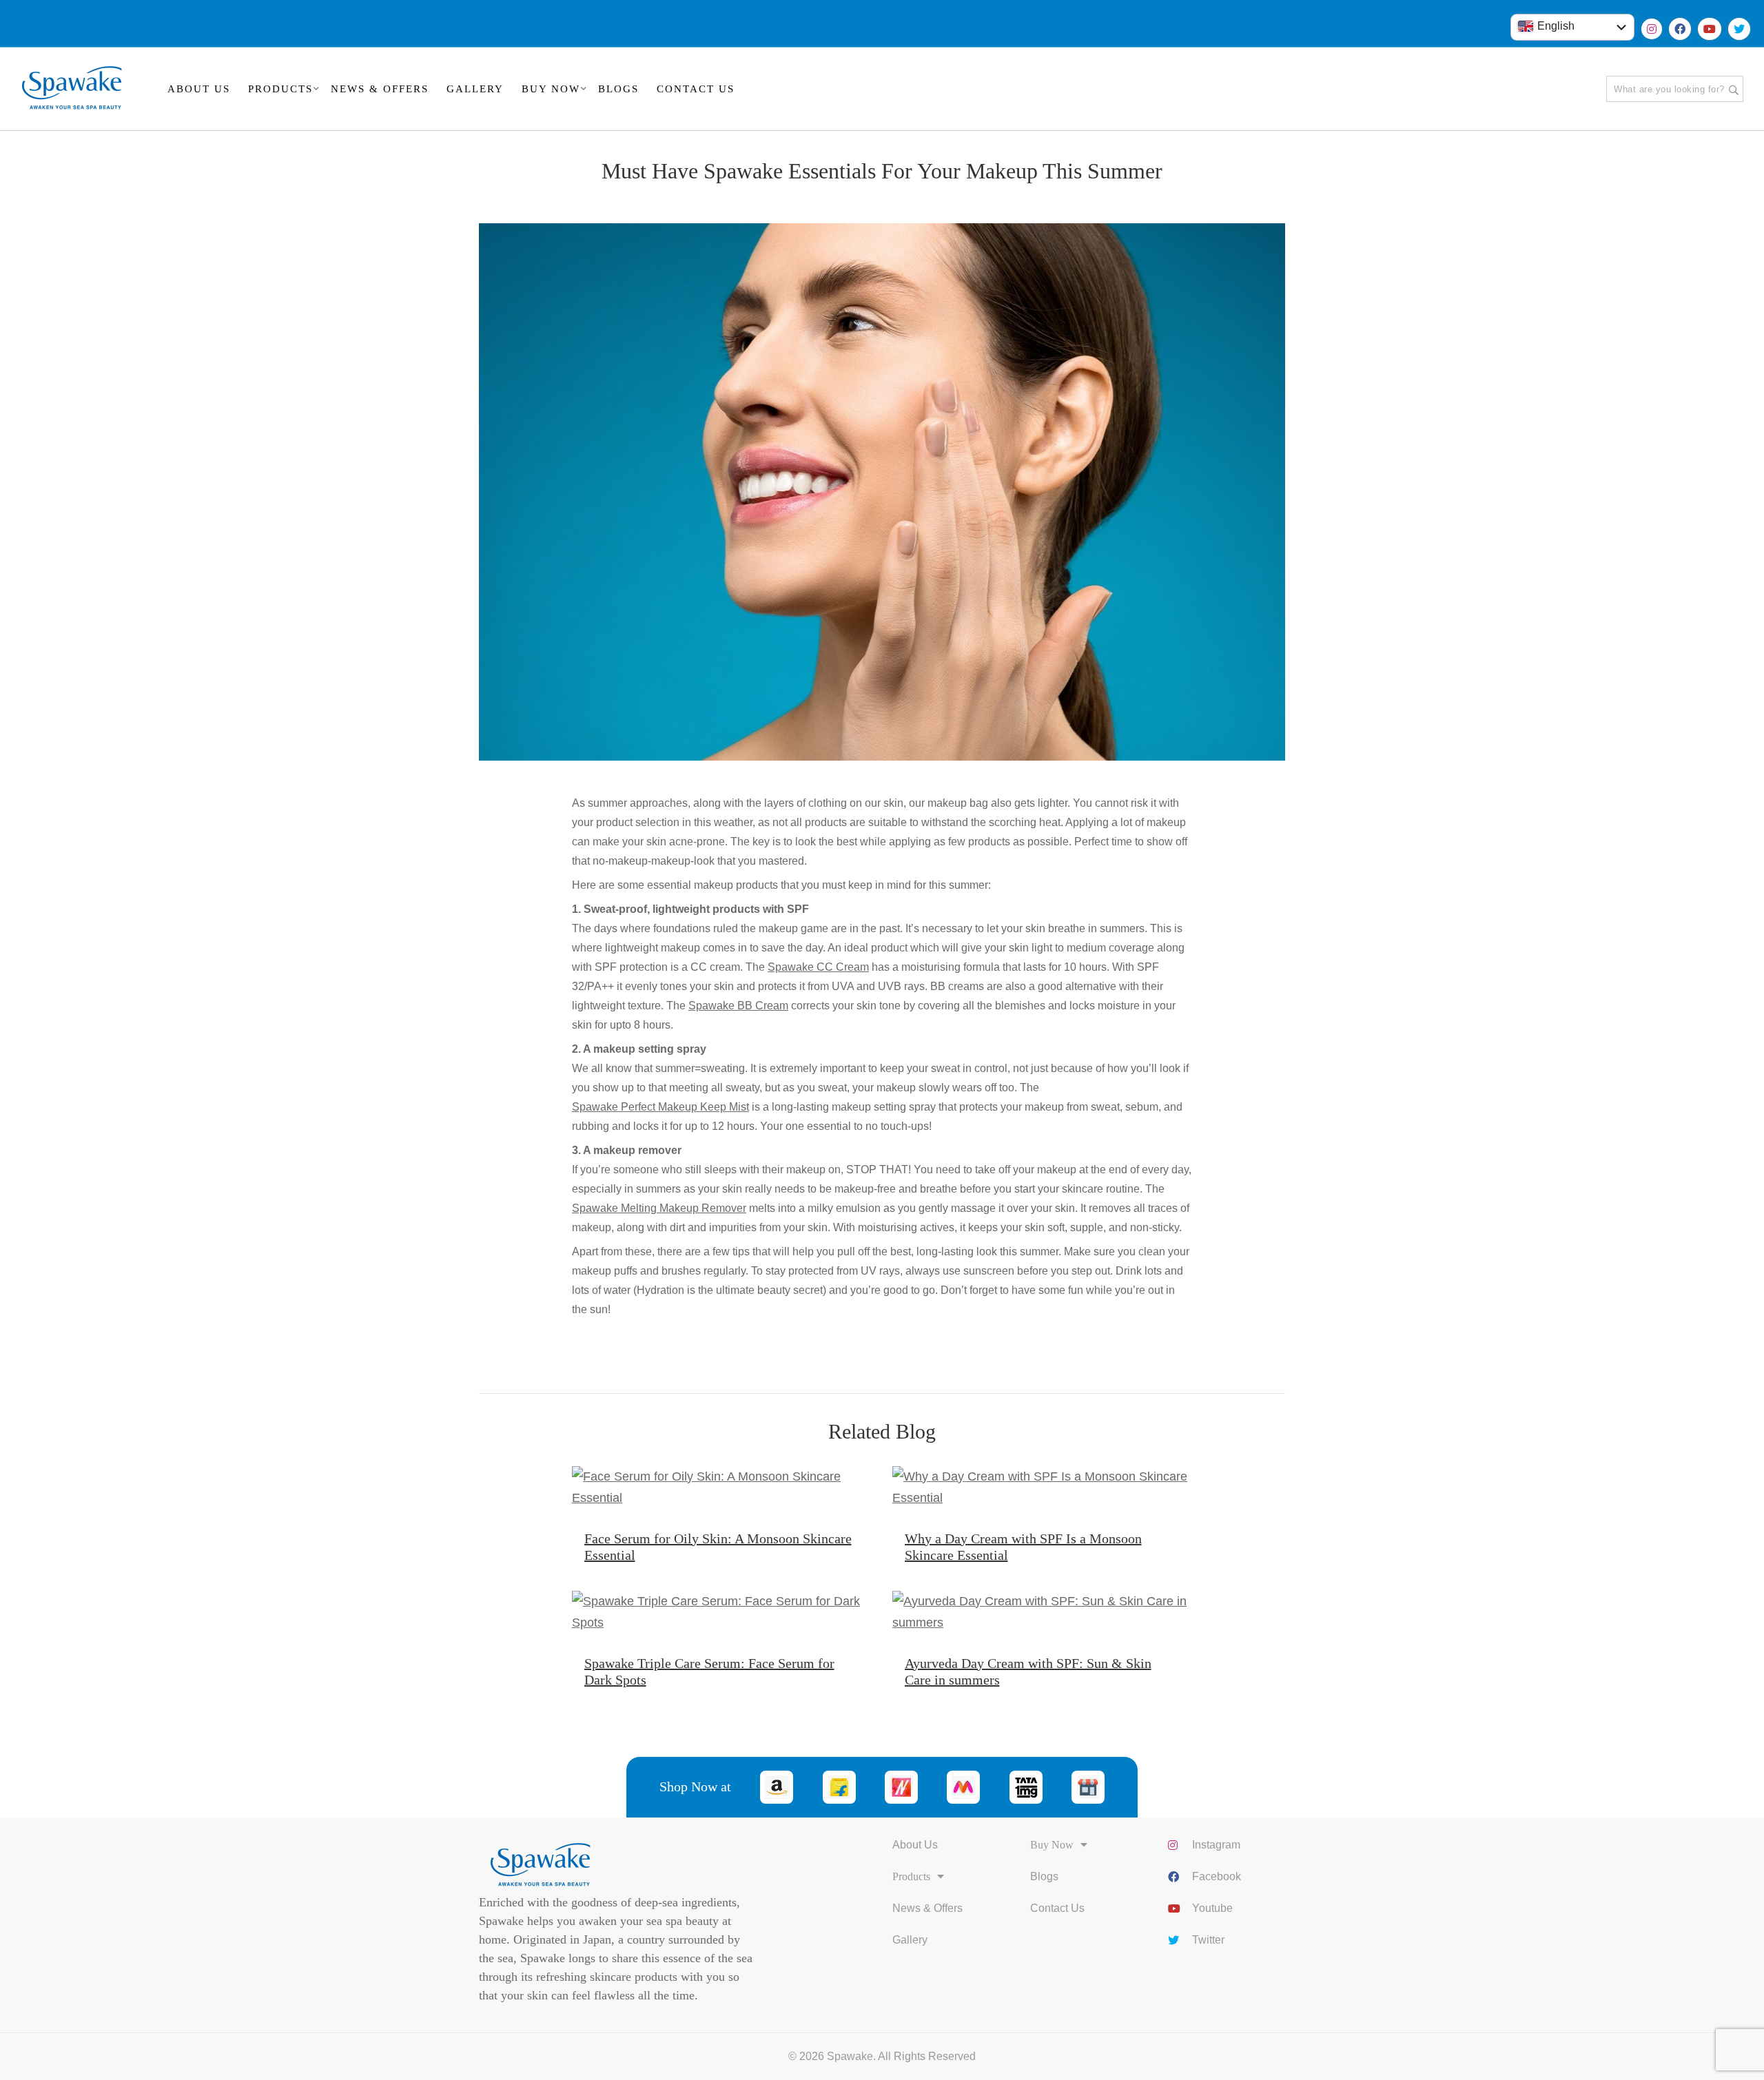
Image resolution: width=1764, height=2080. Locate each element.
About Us (915, 1845)
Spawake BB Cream (738, 1006)
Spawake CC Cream (818, 967)
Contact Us (1057, 1908)
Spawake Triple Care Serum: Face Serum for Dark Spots (709, 1671)
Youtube (1212, 1908)
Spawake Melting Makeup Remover (659, 1208)
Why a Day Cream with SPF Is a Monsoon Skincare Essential (1023, 1547)
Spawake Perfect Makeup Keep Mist (660, 1107)
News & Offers (927, 1908)
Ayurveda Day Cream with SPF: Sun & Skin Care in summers (1028, 1671)
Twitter (1208, 1940)
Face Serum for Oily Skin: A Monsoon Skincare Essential (718, 1547)
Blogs (1044, 1876)
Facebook (1217, 1876)
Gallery (910, 1940)
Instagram (1216, 1845)
